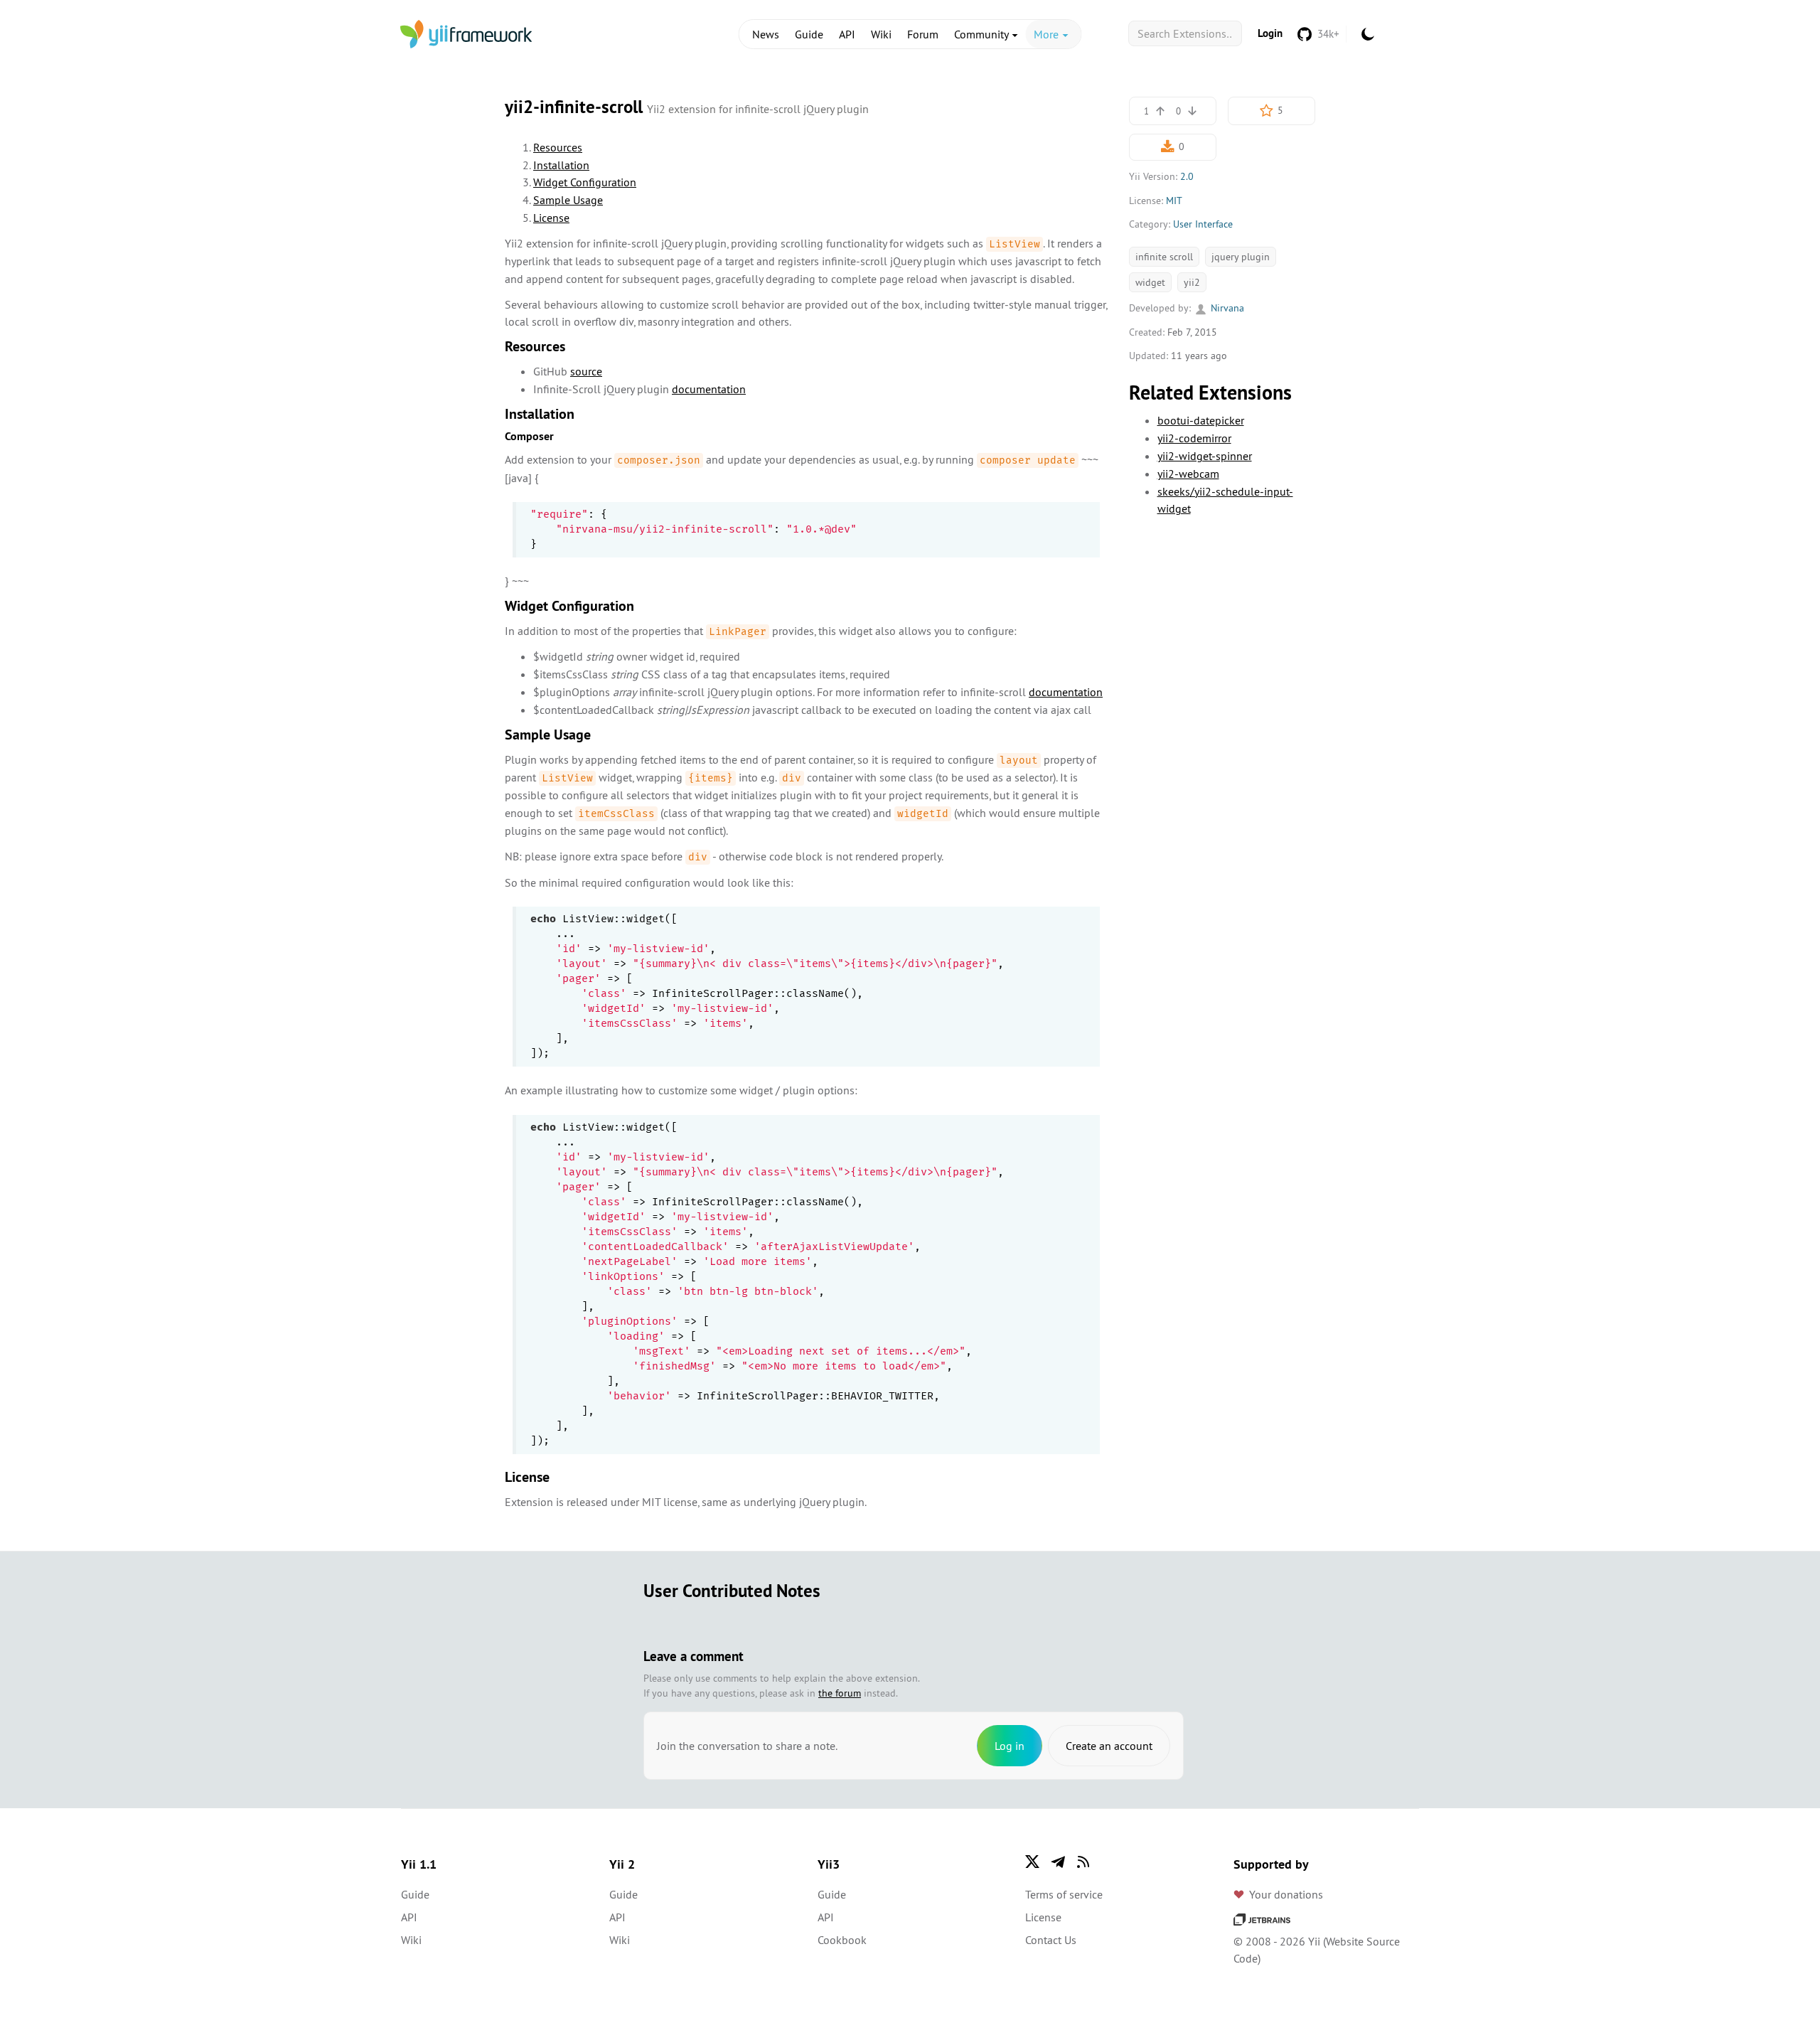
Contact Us (1051, 1940)
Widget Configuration (585, 182)
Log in (1010, 1746)
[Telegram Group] (1058, 1862)
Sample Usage (568, 200)
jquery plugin (1241, 257)
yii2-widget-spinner (1205, 456)
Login (1270, 33)
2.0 (1187, 176)
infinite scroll (1164, 257)
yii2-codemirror (1194, 438)
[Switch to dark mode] (1368, 34)
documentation (709, 389)
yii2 (1192, 282)
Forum (923, 34)
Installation (561, 165)
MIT (1174, 201)
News (766, 34)
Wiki (881, 34)
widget (1150, 282)
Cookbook (842, 1940)
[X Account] (1032, 1862)
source (586, 371)
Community (983, 34)
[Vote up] (1160, 111)
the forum (840, 1693)
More (1048, 34)
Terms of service (1064, 1894)
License (551, 218)
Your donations (1286, 1894)
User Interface (1203, 224)
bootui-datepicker (1201, 420)
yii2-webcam (1188, 474)
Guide (809, 34)
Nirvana (1226, 308)
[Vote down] (1192, 111)
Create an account (1109, 1746)
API (847, 34)
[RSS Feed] (1083, 1862)
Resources (558, 147)
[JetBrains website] (1262, 1918)
